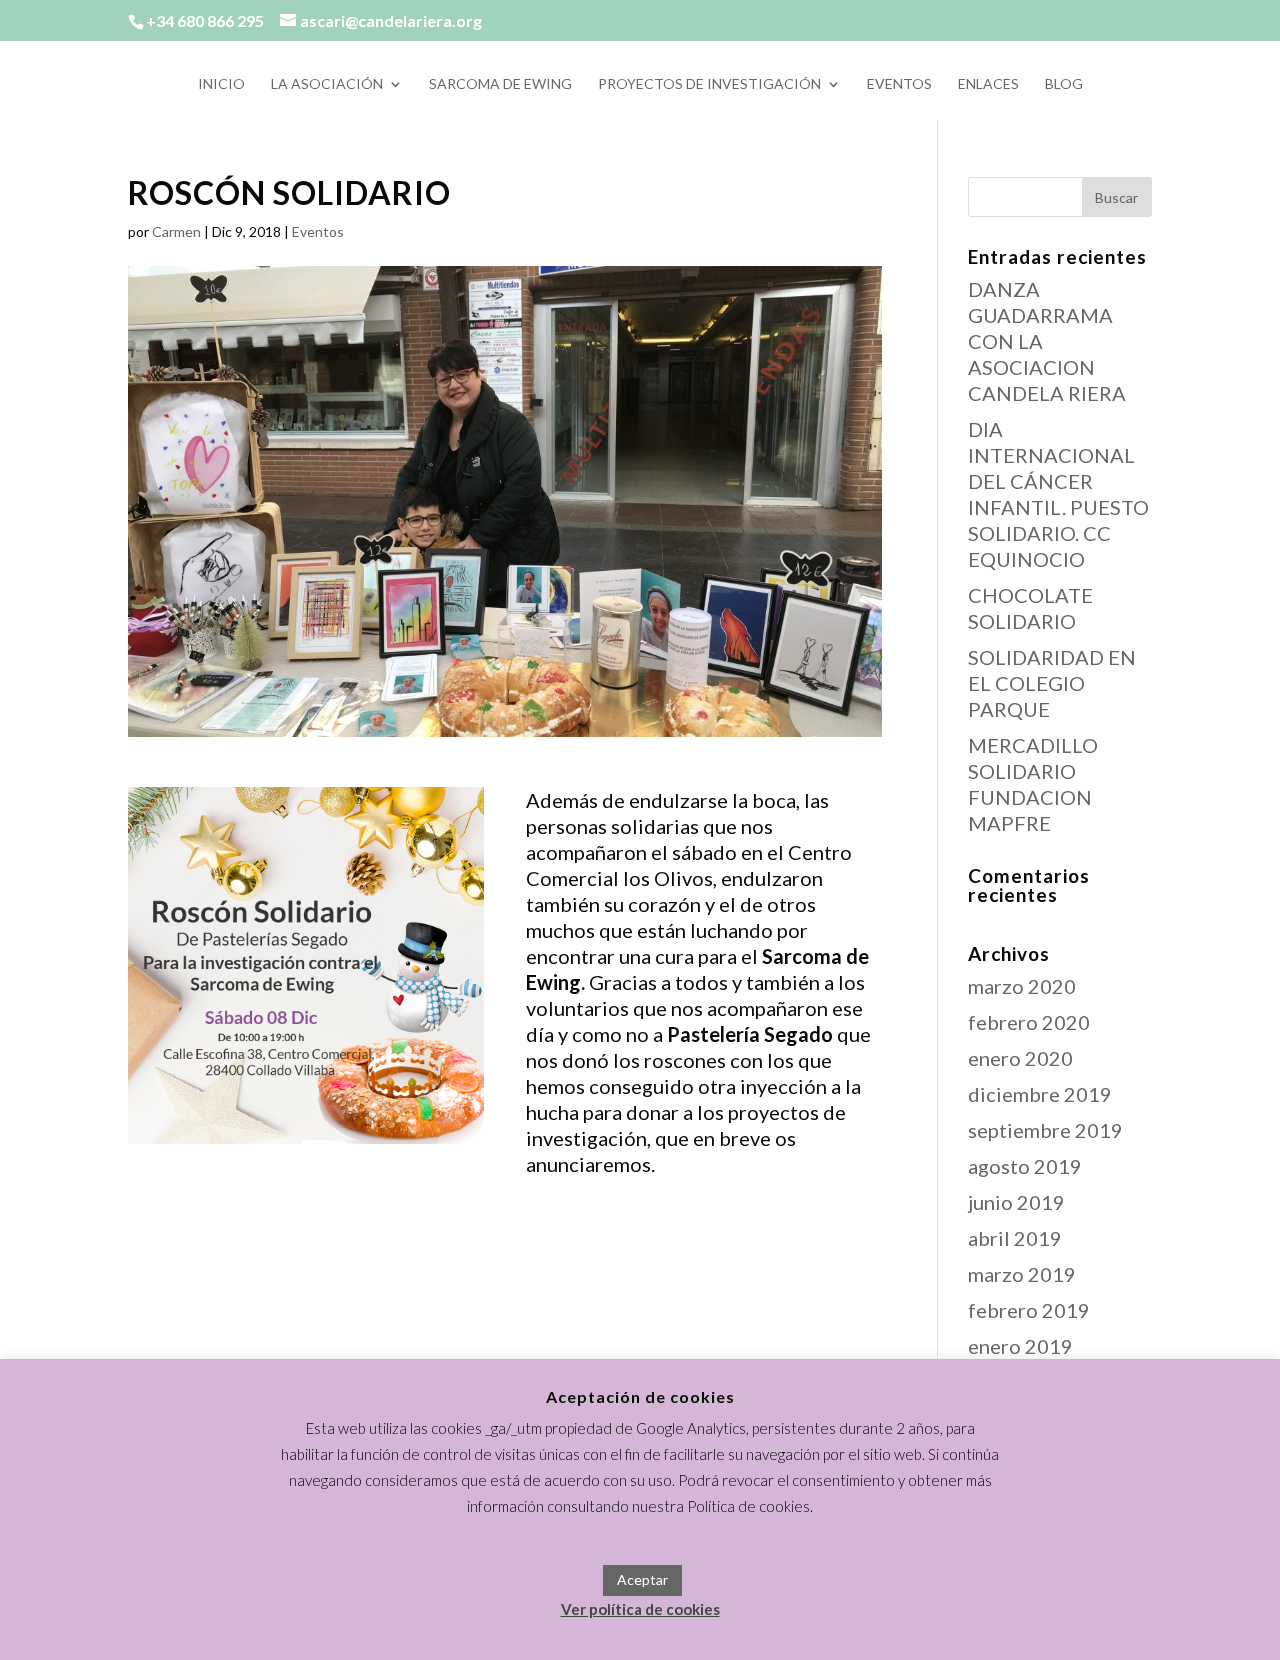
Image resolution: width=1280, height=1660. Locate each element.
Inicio (221, 84)
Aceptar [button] (642, 1579)
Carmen (176, 231)
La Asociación (327, 84)
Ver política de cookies (640, 1609)
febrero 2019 (1029, 1310)
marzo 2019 (1022, 1274)
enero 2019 (1020, 1346)
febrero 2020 (1029, 1022)
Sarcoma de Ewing (500, 84)
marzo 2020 (1022, 986)
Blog (1064, 84)
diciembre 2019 (1040, 1094)
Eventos (899, 84)
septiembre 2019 (1045, 1130)
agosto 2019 (1025, 1166)
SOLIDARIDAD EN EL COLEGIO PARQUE (1052, 683)
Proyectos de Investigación (709, 84)
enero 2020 (1020, 1058)
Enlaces (988, 84)
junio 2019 (1016, 1202)
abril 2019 (1015, 1238)
